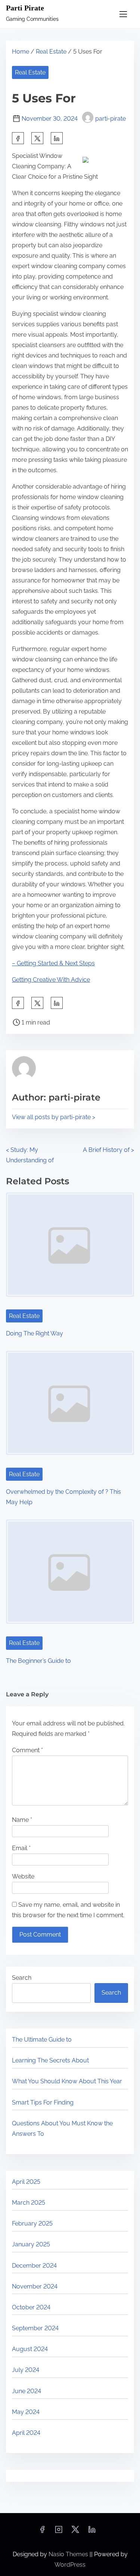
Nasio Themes (69, 2554)
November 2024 (35, 2286)
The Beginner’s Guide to (38, 1661)
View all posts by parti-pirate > (54, 1117)
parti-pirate (111, 119)
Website (23, 1876)
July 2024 (26, 2370)
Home (21, 52)
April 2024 (26, 2433)
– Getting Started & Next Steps (53, 963)
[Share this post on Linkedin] (57, 138)
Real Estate (51, 52)
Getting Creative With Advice (51, 980)
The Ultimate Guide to (42, 2040)
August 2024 (30, 2349)
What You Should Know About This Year (67, 2081)
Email (21, 1848)
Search (22, 1978)
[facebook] (18, 138)
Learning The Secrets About (50, 2060)
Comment (27, 1750)
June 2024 (27, 2391)
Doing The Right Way (35, 1333)
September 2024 (35, 2328)
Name (22, 1820)
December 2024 (34, 2266)
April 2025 (26, 2182)
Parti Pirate (25, 8)
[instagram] (59, 2532)
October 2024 (31, 2307)
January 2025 (31, 2244)
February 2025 (32, 2224)
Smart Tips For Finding (43, 2102)
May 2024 (26, 2412)
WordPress (70, 2565)
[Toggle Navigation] (123, 14)
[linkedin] (92, 2532)
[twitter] (37, 138)
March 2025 (29, 2203)
